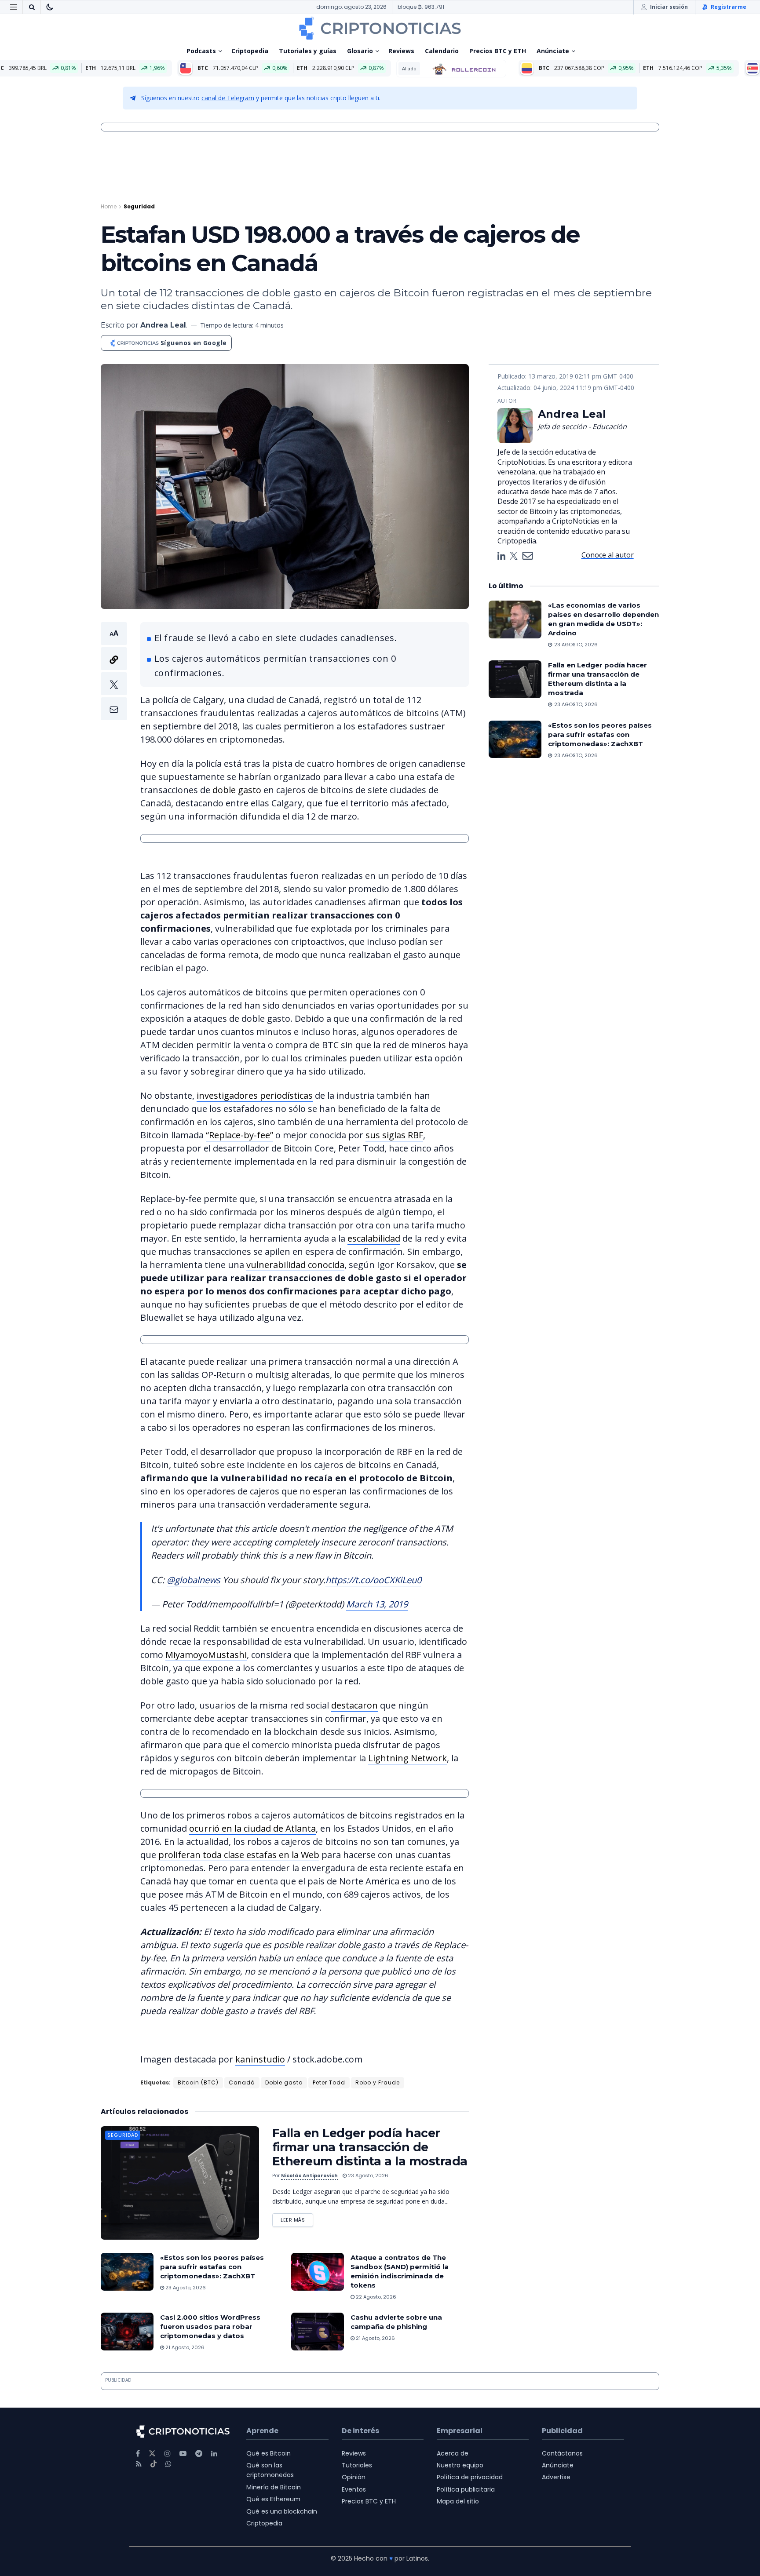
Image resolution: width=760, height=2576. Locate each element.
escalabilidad (374, 1238)
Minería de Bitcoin (274, 2487)
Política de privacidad (470, 2477)
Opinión (354, 2477)
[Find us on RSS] (139, 2464)
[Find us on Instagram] (168, 2454)
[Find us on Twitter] (152, 2454)
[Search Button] (32, 7)
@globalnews (194, 1580)
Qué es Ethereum (273, 2499)
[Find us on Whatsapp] (168, 2464)
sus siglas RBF (394, 1135)
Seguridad (139, 206)
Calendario (442, 51)
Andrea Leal (163, 325)
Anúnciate (553, 51)
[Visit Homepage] (380, 28)
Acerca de (453, 2453)
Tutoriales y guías (308, 51)
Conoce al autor (608, 555)
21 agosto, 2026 (184, 2347)
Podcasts (201, 51)
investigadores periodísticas (255, 1095)
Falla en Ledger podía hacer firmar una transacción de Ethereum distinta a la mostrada (370, 2147)
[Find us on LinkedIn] (214, 2454)
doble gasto (237, 790)
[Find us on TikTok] (153, 2464)
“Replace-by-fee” (239, 1135)
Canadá (242, 2082)
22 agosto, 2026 (375, 2297)
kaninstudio (260, 2059)
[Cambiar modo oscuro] (50, 7)
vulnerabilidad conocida (295, 1265)
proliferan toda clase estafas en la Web (239, 1855)
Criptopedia (250, 51)
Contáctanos (562, 2453)
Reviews (401, 51)
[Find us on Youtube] (183, 2454)
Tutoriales (357, 2465)
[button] (114, 671)
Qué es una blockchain (282, 2511)
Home (109, 206)
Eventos (354, 2489)
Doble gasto (284, 2082)
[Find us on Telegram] (199, 2454)
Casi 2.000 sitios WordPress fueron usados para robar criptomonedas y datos (210, 2326)
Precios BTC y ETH (498, 51)
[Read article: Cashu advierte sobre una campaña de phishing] (318, 2332)
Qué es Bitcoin (269, 2453)
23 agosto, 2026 (367, 2175)
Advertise (556, 2477)
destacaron (354, 1705)
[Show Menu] (14, 7)
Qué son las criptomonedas (270, 2470)
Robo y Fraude (378, 2082)
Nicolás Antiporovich (309, 2175)
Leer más (297, 2218)
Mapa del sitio (458, 2501)
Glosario (360, 51)
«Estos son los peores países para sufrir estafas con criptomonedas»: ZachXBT (212, 2267)
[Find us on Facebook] (138, 2454)
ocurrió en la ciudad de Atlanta (252, 1828)
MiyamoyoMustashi (206, 1655)
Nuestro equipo (460, 2465)
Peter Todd (329, 2082)
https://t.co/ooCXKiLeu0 (373, 1580)
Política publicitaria (466, 2489)
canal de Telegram (228, 98)
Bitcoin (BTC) (198, 2082)
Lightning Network (407, 1758)
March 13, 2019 (377, 1604)
